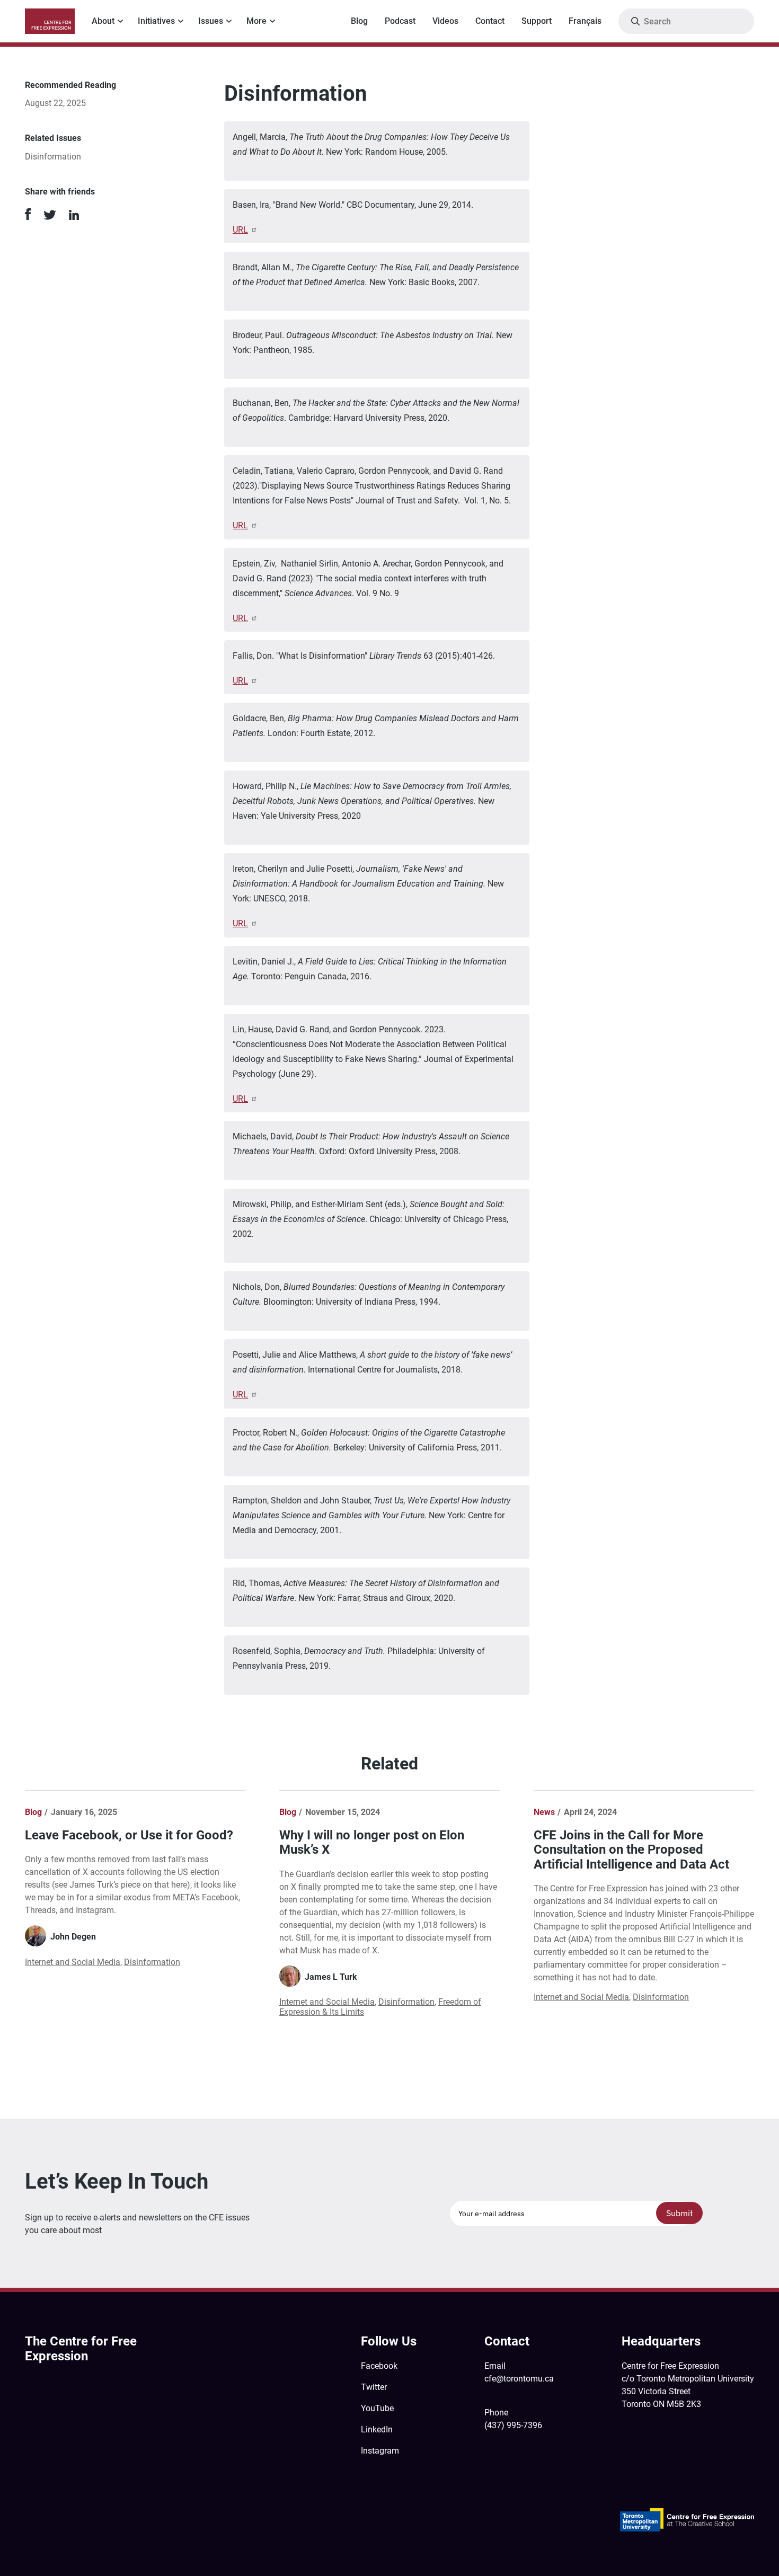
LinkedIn (377, 2429)
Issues (211, 21)
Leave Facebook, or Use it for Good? (129, 1835)
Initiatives (156, 21)
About (103, 21)
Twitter (374, 2387)
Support (537, 21)
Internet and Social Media (73, 1962)
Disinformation (53, 157)
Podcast (400, 21)
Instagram (380, 2451)
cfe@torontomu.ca (519, 2379)
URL (240, 230)
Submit (680, 2213)
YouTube (377, 2408)
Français (585, 21)
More (256, 21)
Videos (445, 21)
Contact (490, 21)
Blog (359, 21)
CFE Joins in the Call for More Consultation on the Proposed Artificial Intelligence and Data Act (631, 1850)
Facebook (379, 2366)
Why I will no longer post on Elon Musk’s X (372, 1843)
